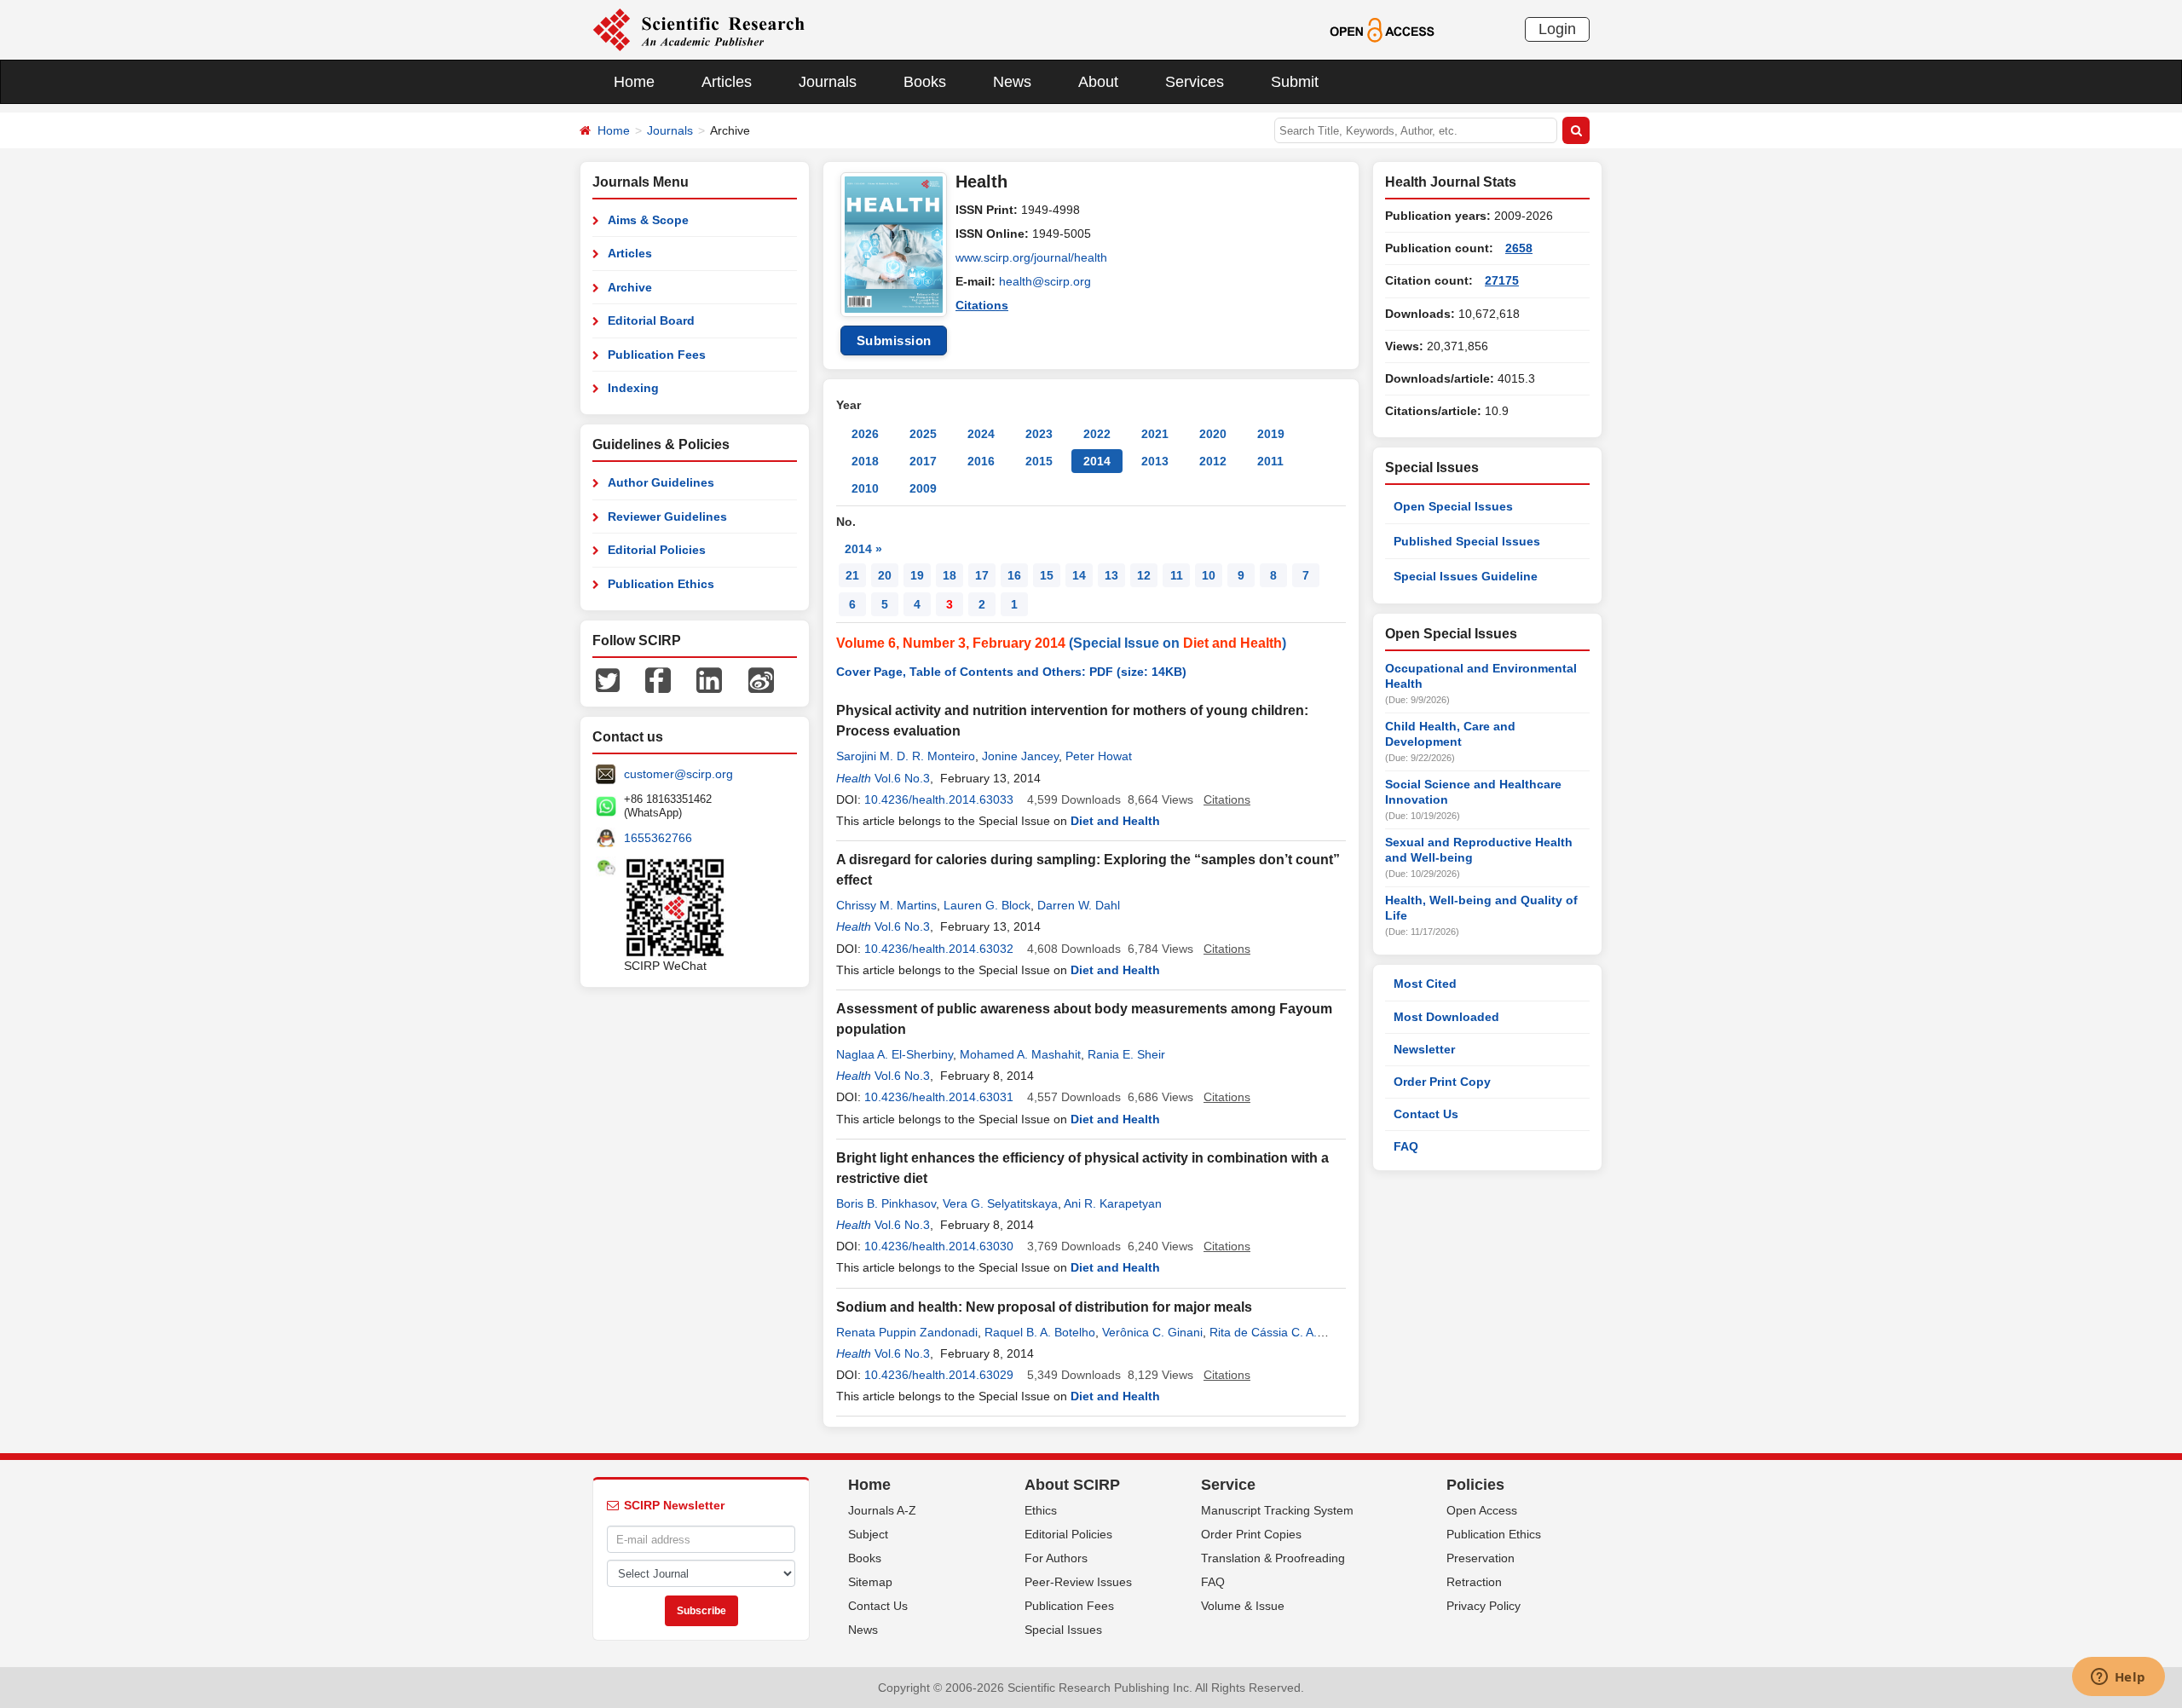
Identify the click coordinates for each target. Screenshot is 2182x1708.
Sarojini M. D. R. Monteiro (906, 756)
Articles (727, 82)
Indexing (633, 388)
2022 (1097, 434)
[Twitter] (608, 679)
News (1012, 82)
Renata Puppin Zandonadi (907, 1332)
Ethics (1041, 1510)
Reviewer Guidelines (667, 516)
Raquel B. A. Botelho (1040, 1332)
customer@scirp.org (678, 774)
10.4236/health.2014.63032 (939, 949)
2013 (1155, 461)
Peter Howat (1099, 756)
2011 (1270, 461)
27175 (1502, 280)
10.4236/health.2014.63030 (939, 1246)
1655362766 (658, 838)
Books (925, 82)
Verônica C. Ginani (1152, 1332)
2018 (865, 461)
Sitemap (870, 1582)
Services (1195, 82)
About (1098, 82)
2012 (1213, 461)
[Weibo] (761, 679)
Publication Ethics (661, 584)
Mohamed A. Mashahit (1020, 1054)
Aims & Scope (648, 220)
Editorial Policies (657, 550)
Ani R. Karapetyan (1113, 1203)
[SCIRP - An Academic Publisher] (698, 29)
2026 (865, 434)
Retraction (1474, 1582)
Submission (894, 340)
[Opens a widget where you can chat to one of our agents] (2118, 1678)
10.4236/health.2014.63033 (939, 799)
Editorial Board (651, 320)
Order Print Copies (1251, 1534)
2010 (865, 488)
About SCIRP (1072, 1485)
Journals (828, 82)
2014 (1097, 461)
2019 (1271, 434)
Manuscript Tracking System (1277, 1510)
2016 (981, 461)
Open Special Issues (1453, 506)
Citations (982, 305)
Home (634, 82)
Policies (1475, 1485)
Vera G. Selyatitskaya (1000, 1203)
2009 (923, 488)
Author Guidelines (661, 482)
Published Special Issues (1467, 541)
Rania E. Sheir (1126, 1054)
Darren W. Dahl (1079, 905)
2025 (923, 434)
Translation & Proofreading (1273, 1558)
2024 (981, 434)
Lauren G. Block (987, 905)
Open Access (1482, 1510)
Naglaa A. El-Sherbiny (895, 1054)
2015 (1039, 461)
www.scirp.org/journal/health (1031, 257)
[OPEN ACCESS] (1382, 29)
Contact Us (1426, 1114)
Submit (1295, 82)
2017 (923, 461)
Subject (868, 1534)
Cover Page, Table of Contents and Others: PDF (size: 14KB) (1011, 672)
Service (1228, 1485)
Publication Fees (657, 355)
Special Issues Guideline (1466, 576)
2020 (1213, 434)
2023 (1039, 434)
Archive (630, 287)
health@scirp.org (1045, 281)
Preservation (1481, 1558)
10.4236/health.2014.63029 (939, 1375)
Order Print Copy (1442, 1082)
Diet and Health (1232, 643)
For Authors (1056, 1558)
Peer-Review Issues (1078, 1582)
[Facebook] (658, 679)
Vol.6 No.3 (902, 778)
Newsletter (1424, 1049)
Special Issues (1063, 1630)
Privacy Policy (1484, 1606)
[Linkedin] (709, 679)
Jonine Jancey (1020, 756)
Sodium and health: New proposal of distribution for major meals (1044, 1307)
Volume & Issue (1243, 1606)
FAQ (1406, 1146)
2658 (1519, 248)
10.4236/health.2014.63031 (939, 1097)
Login (1557, 29)
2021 (1155, 434)
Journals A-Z (882, 1510)
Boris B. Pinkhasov (886, 1203)
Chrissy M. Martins (886, 905)
